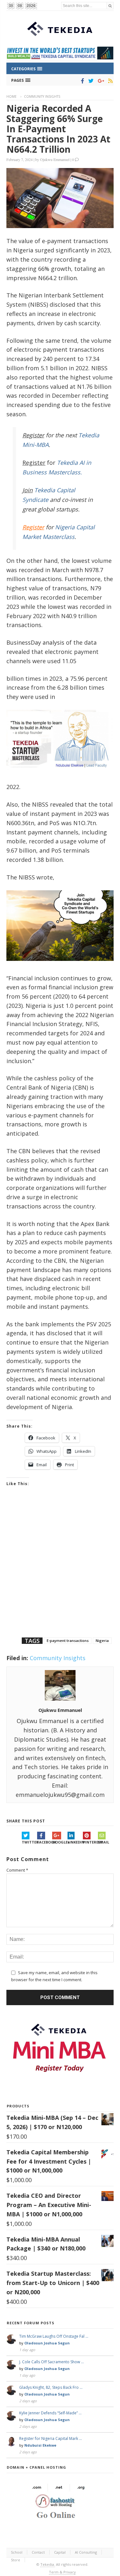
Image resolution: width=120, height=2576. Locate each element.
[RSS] (109, 81)
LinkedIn (75, 1842)
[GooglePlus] (100, 81)
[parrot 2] (60, 966)
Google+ (60, 1842)
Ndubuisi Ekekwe (40, 2445)
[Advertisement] (60, 1570)
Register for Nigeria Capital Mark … (51, 2438)
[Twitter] (90, 81)
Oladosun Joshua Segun (47, 2343)
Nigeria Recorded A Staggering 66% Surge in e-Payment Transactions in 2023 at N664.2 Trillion (58, 129)
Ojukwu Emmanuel (55, 159)
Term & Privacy (62, 2572)
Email (104, 1842)
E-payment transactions (68, 1641)
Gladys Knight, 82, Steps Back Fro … (51, 2387)
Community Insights (42, 96)
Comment (17, 1870)
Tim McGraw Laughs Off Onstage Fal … (54, 2336)
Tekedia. (48, 2564)
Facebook (45, 1842)
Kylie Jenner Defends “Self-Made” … (50, 2413)
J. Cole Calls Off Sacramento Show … (52, 2362)
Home (12, 96)
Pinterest (91, 1842)
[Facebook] (81, 81)
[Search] (110, 6)
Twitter (29, 1842)
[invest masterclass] (60, 775)
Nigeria (102, 1641)
